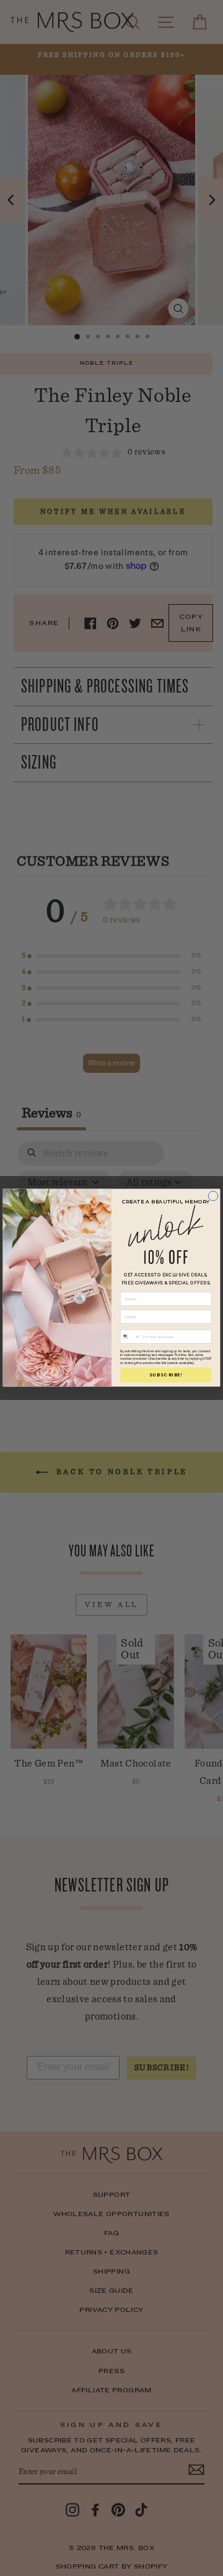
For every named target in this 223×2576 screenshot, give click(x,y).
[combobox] (130, 1337)
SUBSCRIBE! (166, 1375)
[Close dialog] (213, 1196)
